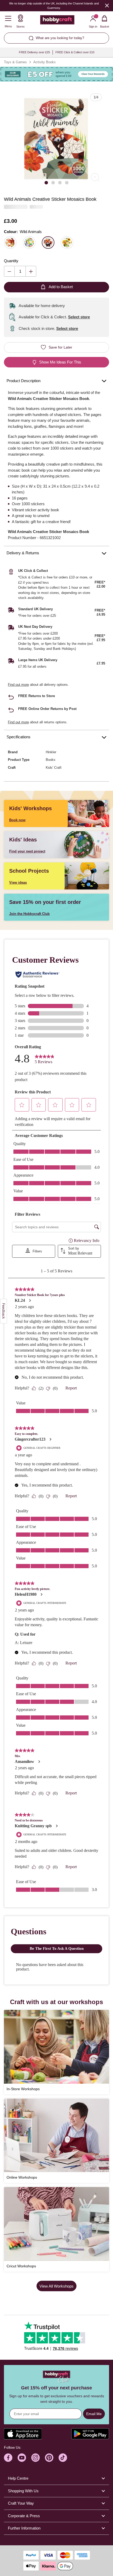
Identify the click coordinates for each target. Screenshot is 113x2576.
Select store (79, 317)
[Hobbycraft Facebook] (8, 2458)
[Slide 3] (60, 183)
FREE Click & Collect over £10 (75, 52)
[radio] (10, 243)
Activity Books (45, 62)
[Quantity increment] (31, 271)
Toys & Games (15, 62)
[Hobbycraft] (57, 21)
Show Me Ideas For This (60, 362)
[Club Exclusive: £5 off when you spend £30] (56, 74)
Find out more (18, 685)
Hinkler (51, 752)
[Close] (107, 5)
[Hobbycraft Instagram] (35, 2458)
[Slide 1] (46, 183)
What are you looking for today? (60, 38)
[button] (56, 139)
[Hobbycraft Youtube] (22, 2458)
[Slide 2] (53, 183)
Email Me (94, 2414)
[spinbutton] (20, 271)
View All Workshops (56, 2286)
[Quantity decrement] (9, 271)
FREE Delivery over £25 (34, 52)
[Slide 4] (67, 183)
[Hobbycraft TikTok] (63, 2458)
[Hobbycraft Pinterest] (49, 2458)
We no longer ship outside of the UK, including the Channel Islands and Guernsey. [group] (54, 6)
